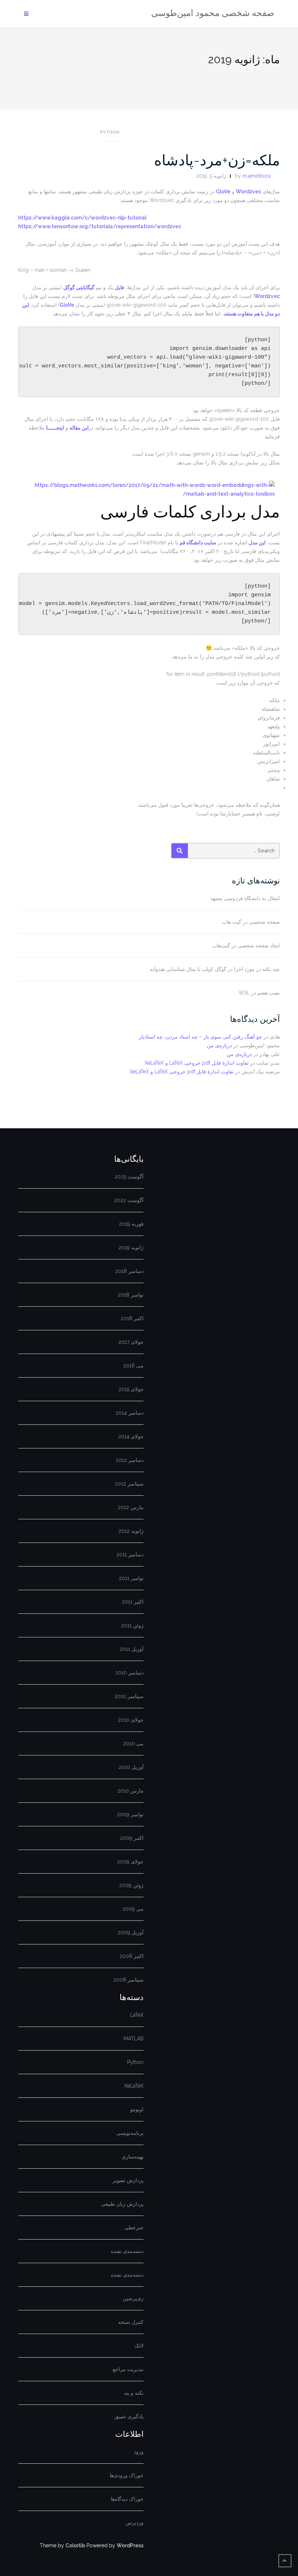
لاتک (139, 2346)
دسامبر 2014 (130, 1413)
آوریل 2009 (131, 1932)
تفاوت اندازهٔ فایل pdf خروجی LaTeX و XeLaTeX (197, 1063)
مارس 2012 (131, 1507)
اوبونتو (137, 2109)
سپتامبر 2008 (128, 1980)
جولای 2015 (131, 1389)
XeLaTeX (134, 2086)
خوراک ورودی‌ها (127, 2475)
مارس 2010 (130, 1791)
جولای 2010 (131, 1720)
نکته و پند (134, 2393)
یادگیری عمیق (129, 2416)
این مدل (257, 543)
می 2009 (133, 1909)
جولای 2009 (130, 1862)
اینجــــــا (55, 428)
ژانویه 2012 (131, 1531)
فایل (120, 287)
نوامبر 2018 (131, 1295)
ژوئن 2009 (131, 1885)
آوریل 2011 (132, 1649)
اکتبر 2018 (132, 1318)
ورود (139, 2452)
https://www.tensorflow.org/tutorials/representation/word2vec (100, 226)
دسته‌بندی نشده (127, 2251)
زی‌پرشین (133, 2298)
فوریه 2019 (131, 1224)
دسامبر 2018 (129, 1271)
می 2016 (133, 1366)
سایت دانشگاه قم (198, 543)
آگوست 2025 (129, 1177)
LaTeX (137, 2015)
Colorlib (75, 2545)
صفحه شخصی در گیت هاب (251, 922)
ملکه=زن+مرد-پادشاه (217, 160)
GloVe (223, 192)
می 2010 (133, 1743)
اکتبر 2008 (132, 1956)
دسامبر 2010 (129, 1673)
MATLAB (134, 2039)
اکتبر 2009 (132, 1838)
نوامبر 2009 (130, 1814)
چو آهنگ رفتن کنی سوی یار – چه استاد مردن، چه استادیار (200, 1037)
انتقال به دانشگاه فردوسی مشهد (245, 898)
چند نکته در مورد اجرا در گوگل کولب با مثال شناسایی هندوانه (215, 969)
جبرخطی (134, 2228)
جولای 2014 (131, 1436)
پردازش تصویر (128, 2180)
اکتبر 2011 (133, 1602)
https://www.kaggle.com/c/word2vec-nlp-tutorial (82, 218)
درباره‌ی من (219, 1045)
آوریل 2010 (131, 1767)
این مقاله (79, 428)
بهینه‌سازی (133, 2157)
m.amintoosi (257, 176)
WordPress (130, 2545)
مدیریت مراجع (128, 2369)
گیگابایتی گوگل (79, 287)
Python (110, 132)
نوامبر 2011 (131, 1578)
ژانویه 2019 (131, 1247)
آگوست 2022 (129, 1200)
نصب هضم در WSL (259, 993)
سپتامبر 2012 (129, 1484)
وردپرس (135, 2523)
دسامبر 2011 (130, 1555)
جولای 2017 (131, 1342)
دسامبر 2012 (130, 1460)
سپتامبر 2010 (129, 1696)
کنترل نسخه (131, 2322)
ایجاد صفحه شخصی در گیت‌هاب (246, 946)
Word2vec (249, 192)
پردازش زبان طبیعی (122, 2204)
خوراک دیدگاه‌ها (127, 2499)
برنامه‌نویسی (130, 2133)
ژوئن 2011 (132, 1625)
